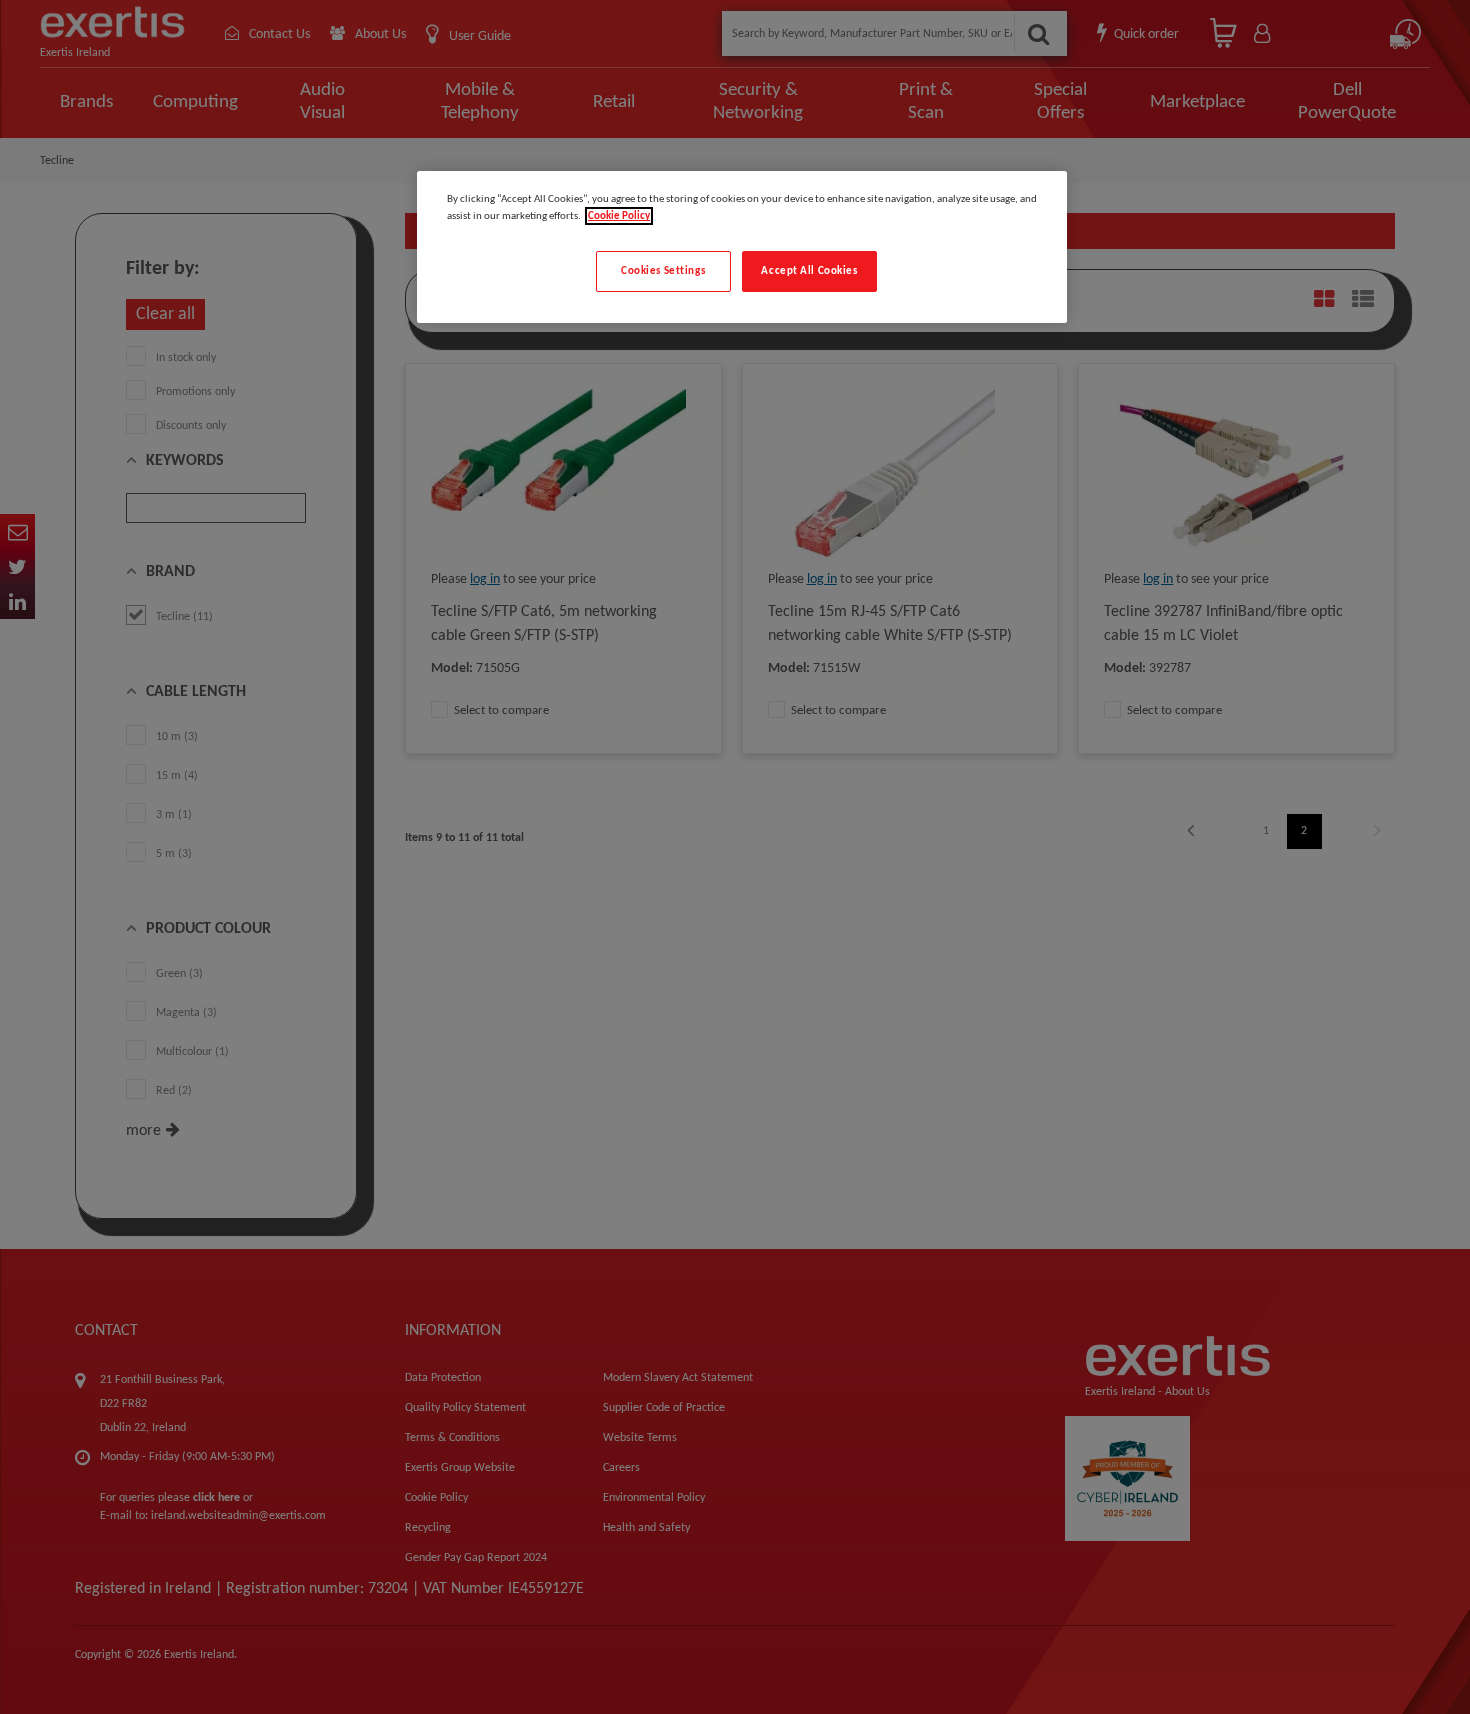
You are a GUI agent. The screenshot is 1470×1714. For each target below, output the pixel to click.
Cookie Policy (619, 216)
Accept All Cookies (809, 271)
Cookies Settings (663, 271)
